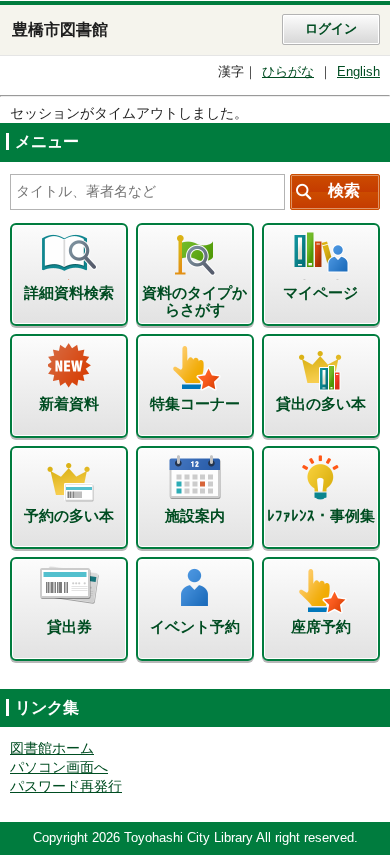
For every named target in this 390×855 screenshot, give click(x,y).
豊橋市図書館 (60, 29)
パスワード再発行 (66, 786)
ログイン (331, 29)
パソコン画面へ (59, 767)
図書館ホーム (52, 748)
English (358, 72)
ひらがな (288, 72)
